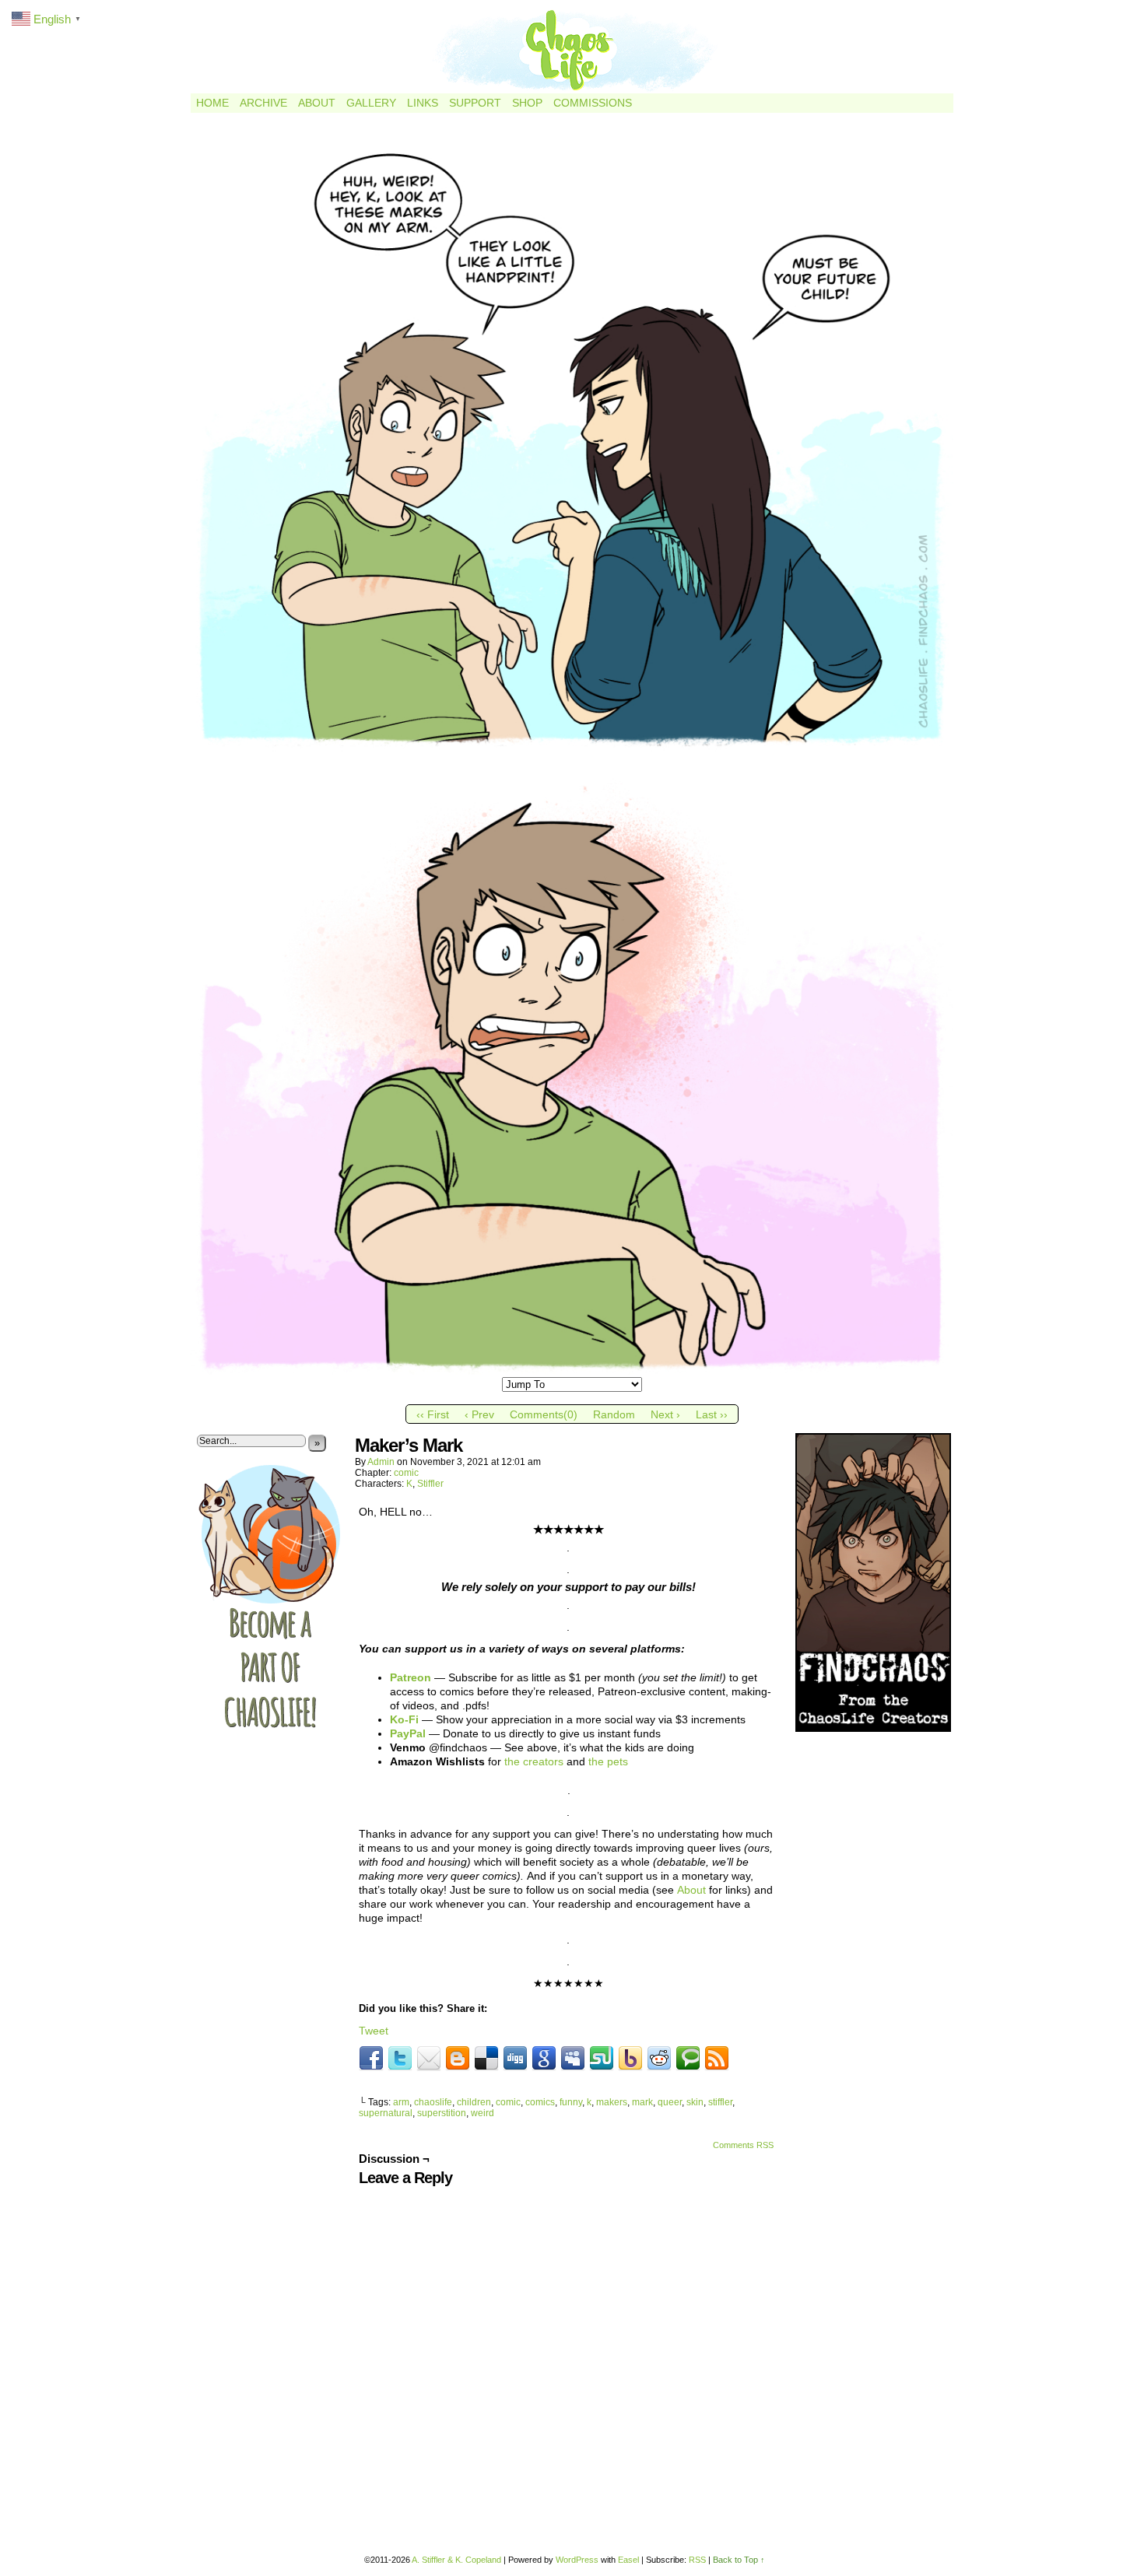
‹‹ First (433, 1414)
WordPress (577, 2560)
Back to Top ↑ (739, 2560)
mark (642, 2102)
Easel (628, 2560)
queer (670, 2102)
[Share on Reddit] (659, 2059)
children (474, 2102)
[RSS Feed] (717, 2059)
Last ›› (712, 1414)
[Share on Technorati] (688, 2059)
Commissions (593, 103)
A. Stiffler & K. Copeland (456, 2560)
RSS (697, 2560)
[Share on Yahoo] (630, 2059)
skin (695, 2102)
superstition (442, 2113)
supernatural (386, 2113)
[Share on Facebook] (371, 2059)
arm (401, 2102)
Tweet (374, 2031)
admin (381, 1462)
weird (483, 2113)
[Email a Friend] (429, 2059)
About (317, 103)
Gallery (371, 103)
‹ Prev (479, 1414)
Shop (527, 103)
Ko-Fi (404, 1719)
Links (423, 103)
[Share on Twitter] (400, 2059)
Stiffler (430, 1484)
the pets (608, 1761)
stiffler (720, 2102)
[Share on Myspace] (573, 2059)
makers (612, 2102)
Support (475, 103)
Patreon (411, 1677)
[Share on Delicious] (486, 2059)
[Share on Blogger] (458, 2059)
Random (614, 1414)
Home (212, 103)
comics (540, 2102)
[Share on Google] (544, 2059)
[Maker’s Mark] (572, 1371)
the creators (534, 1761)
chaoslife (433, 2102)
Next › (665, 1414)
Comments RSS (743, 2145)
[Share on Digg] (515, 2059)
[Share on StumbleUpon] (602, 2059)
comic (406, 1473)
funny (571, 2102)
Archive (263, 103)
